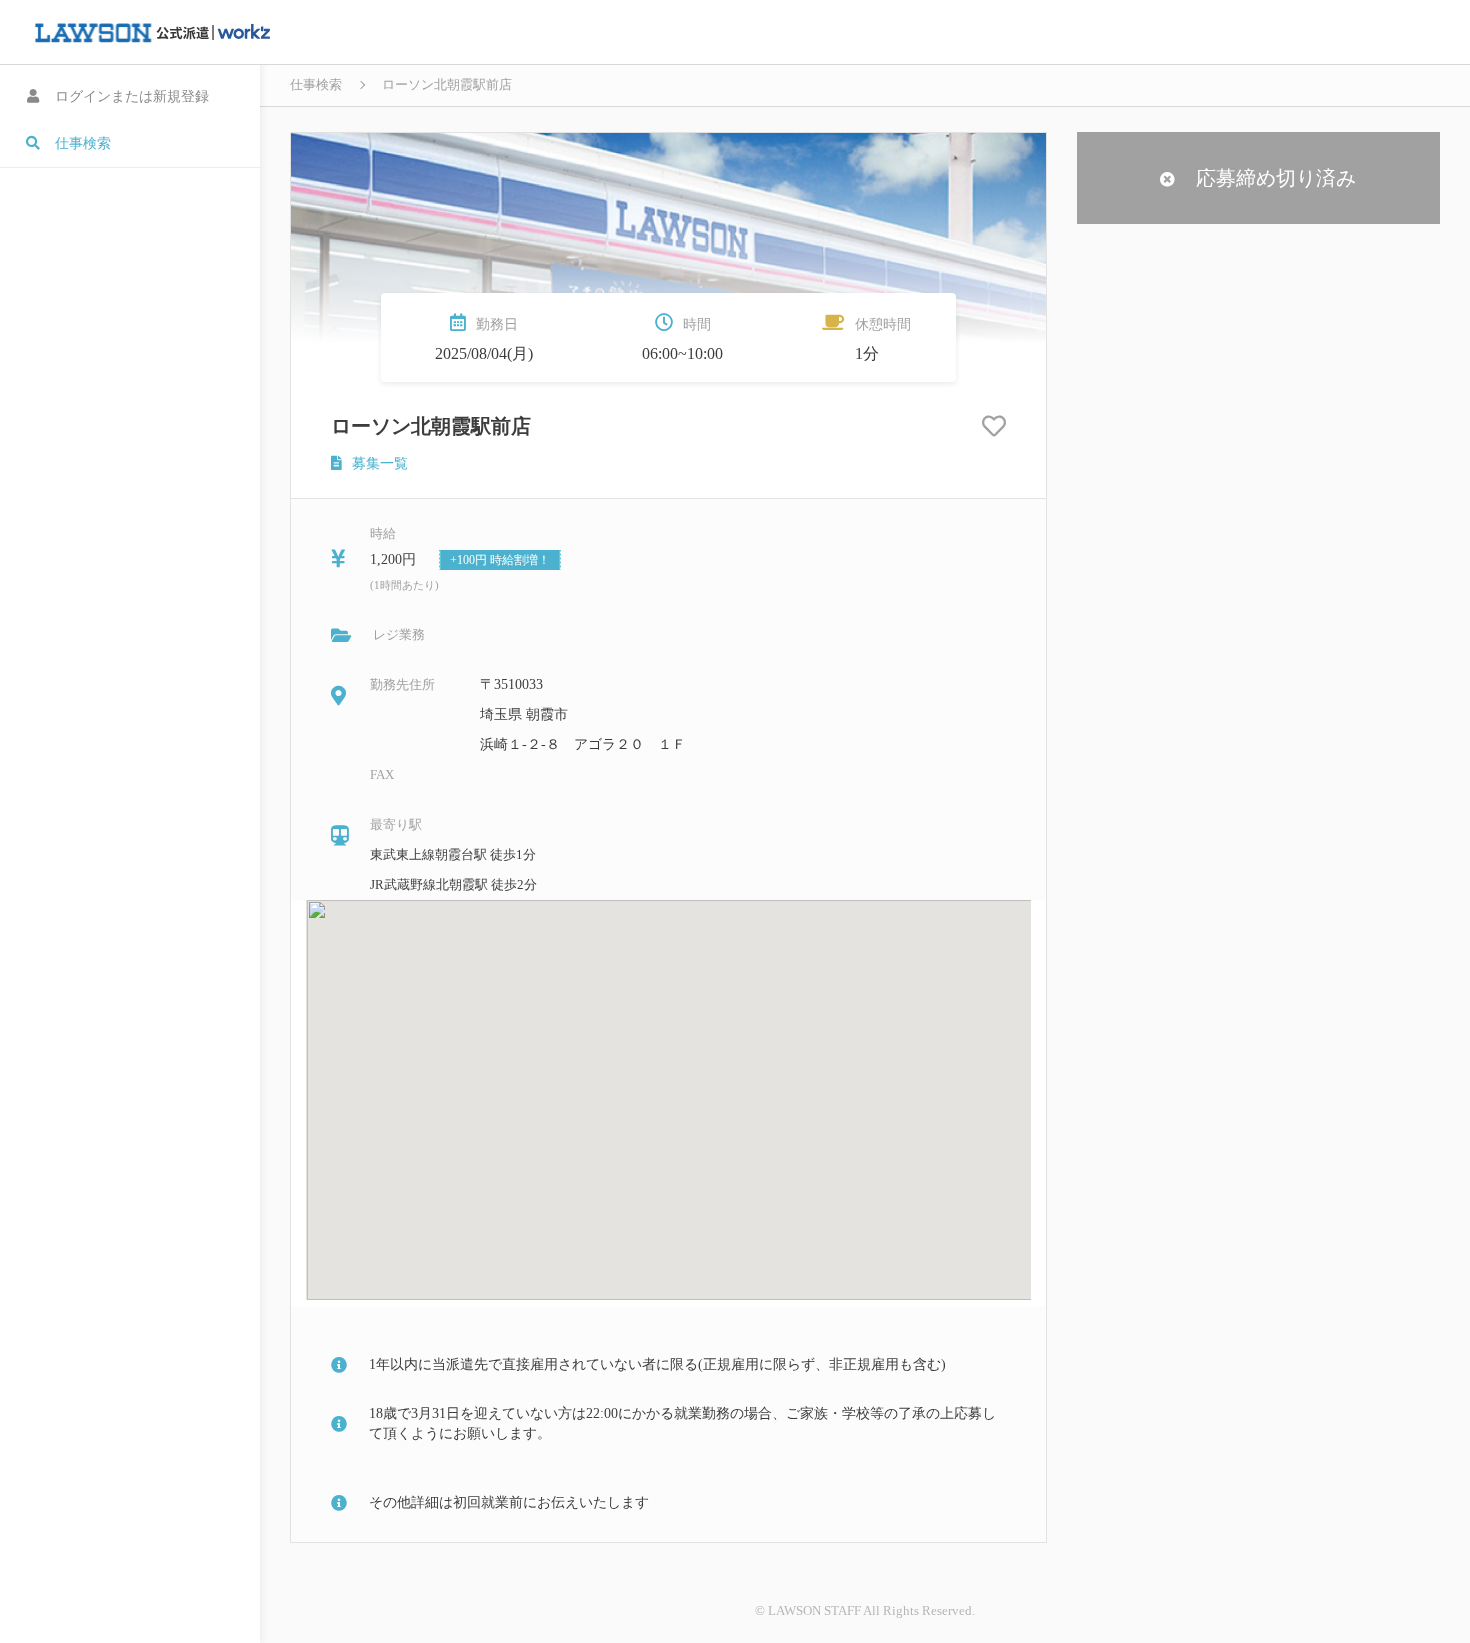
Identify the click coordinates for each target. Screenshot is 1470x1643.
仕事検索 (316, 84)
